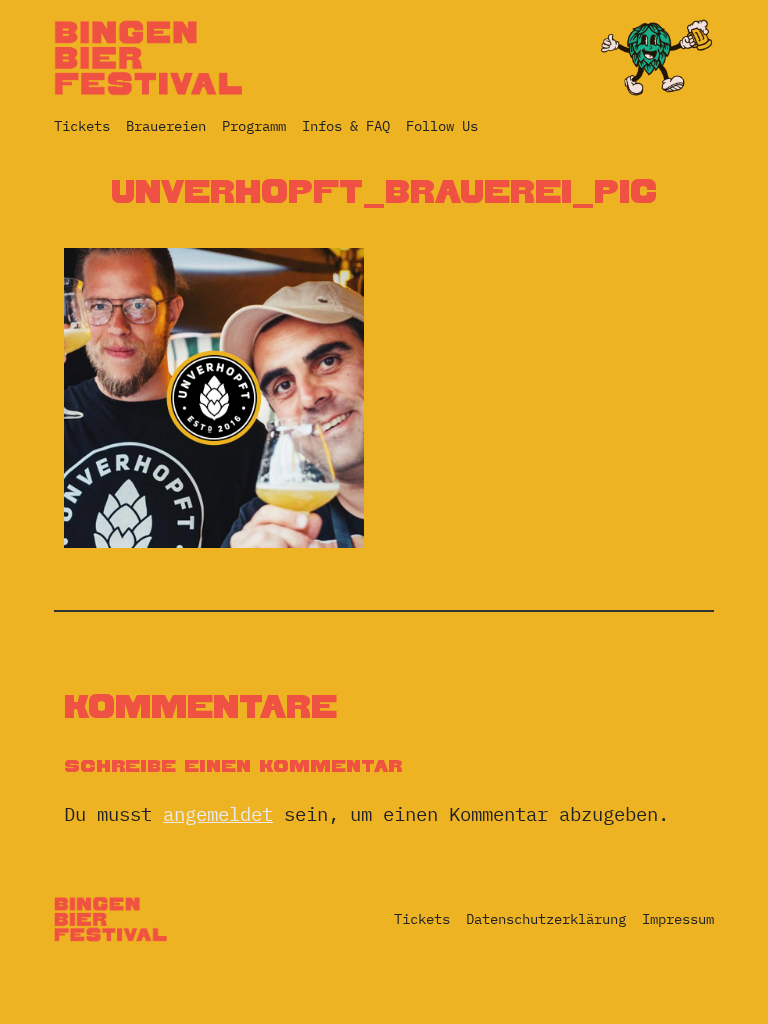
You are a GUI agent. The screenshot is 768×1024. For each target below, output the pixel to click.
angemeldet (218, 813)
